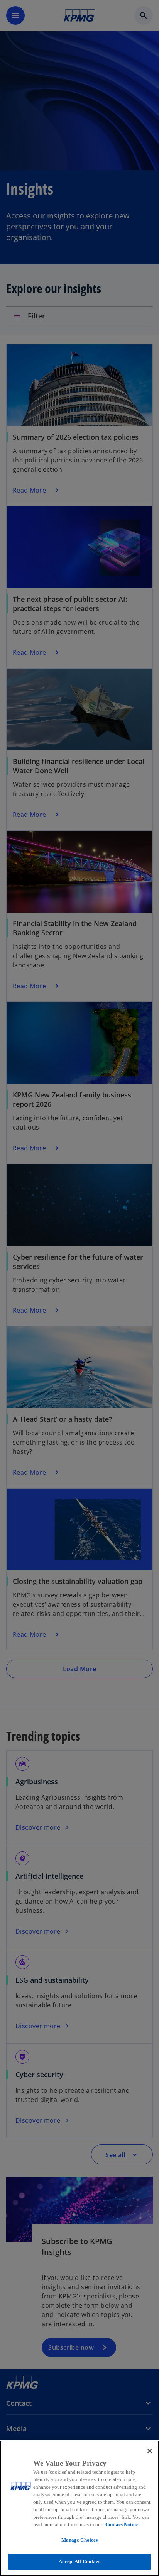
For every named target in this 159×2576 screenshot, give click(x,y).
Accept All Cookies (79, 2562)
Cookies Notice (122, 2524)
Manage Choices (80, 2540)
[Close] (150, 2451)
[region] (79, 2508)
